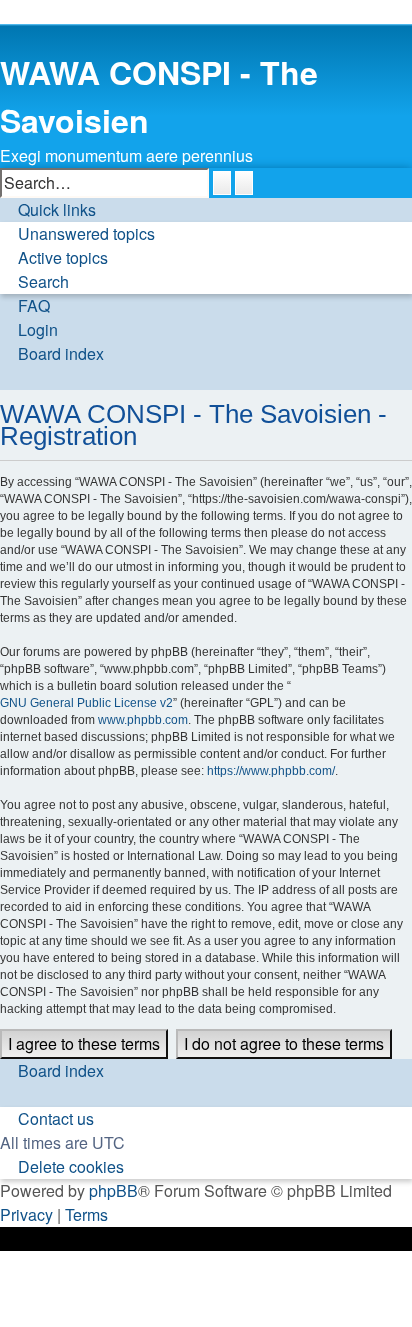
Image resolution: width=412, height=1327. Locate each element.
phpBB (113, 1190)
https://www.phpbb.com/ (271, 771)
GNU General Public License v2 (86, 703)
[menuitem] (77, 234)
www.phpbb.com (143, 720)
